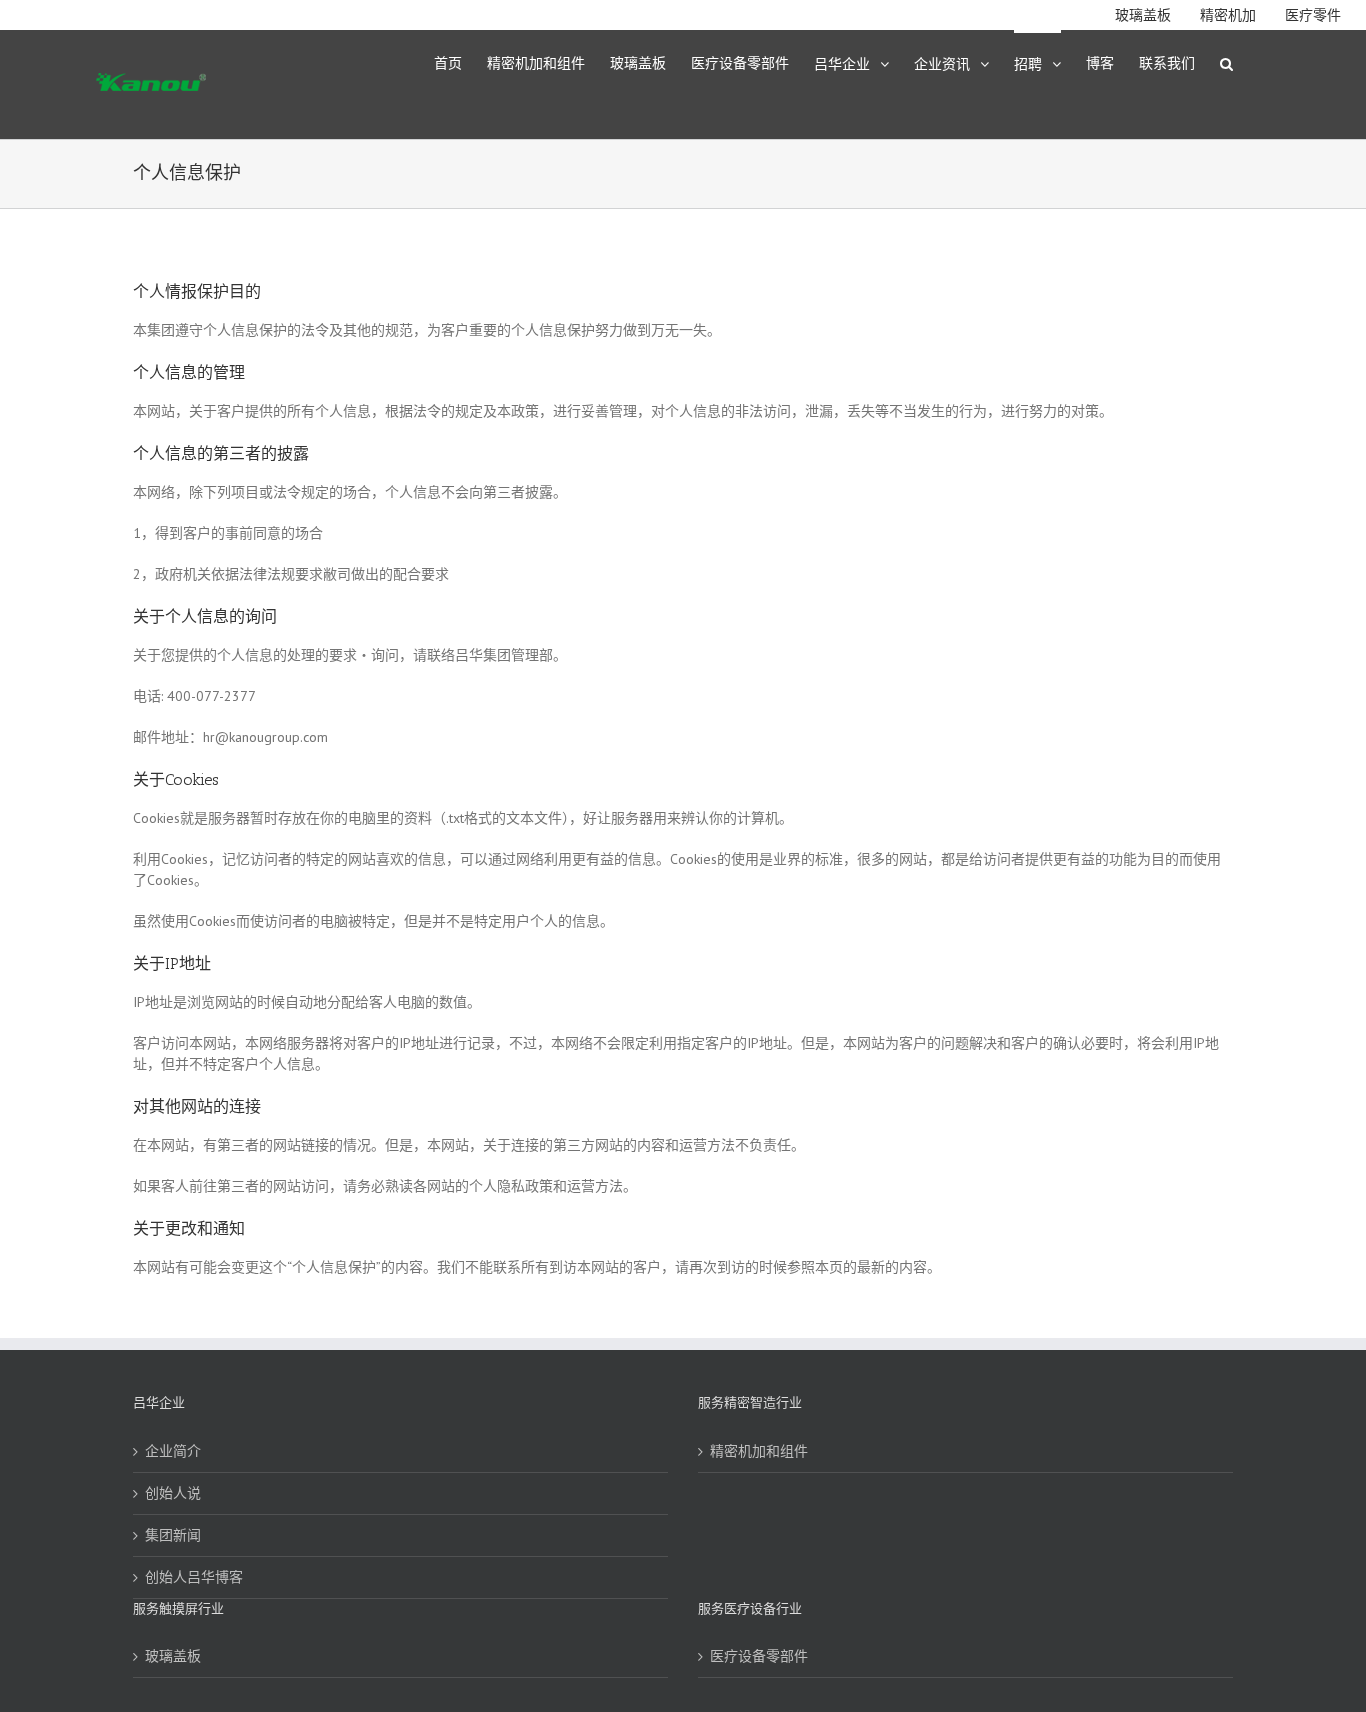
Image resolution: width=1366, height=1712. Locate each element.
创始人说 (173, 1493)
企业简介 (173, 1451)
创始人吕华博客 (194, 1577)
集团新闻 (173, 1535)
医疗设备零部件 (759, 1656)
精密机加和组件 (759, 1451)
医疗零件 (1313, 15)
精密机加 (1228, 15)
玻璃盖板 (1143, 15)
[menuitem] (460, 62)
